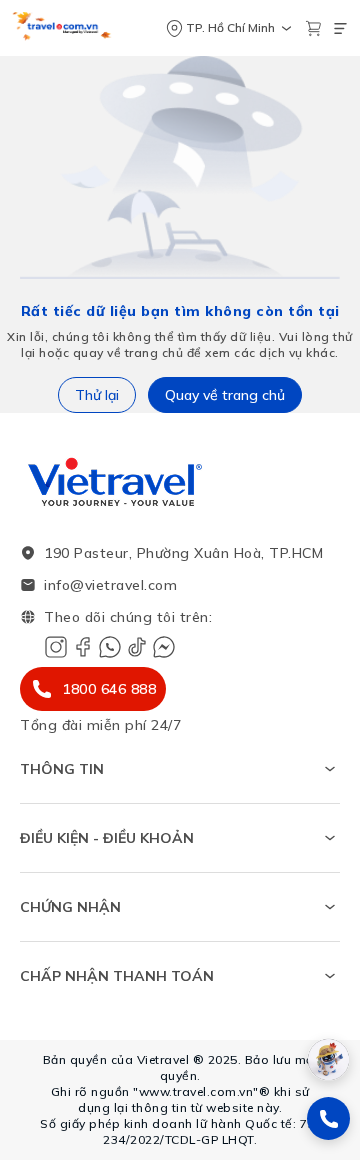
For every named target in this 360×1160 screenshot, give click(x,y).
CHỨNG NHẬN (70, 907)
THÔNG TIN (62, 769)
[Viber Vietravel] (110, 647)
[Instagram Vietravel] (56, 647)
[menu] (340, 28)
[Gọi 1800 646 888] (328, 1118)
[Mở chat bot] (328, 1059)
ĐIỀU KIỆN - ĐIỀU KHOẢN (107, 838)
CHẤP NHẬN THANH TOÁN (117, 976)
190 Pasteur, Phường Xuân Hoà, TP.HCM (183, 553)
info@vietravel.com (110, 585)
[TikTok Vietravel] (137, 647)
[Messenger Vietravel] (164, 647)
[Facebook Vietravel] (83, 647)
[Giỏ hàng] (313, 28)
